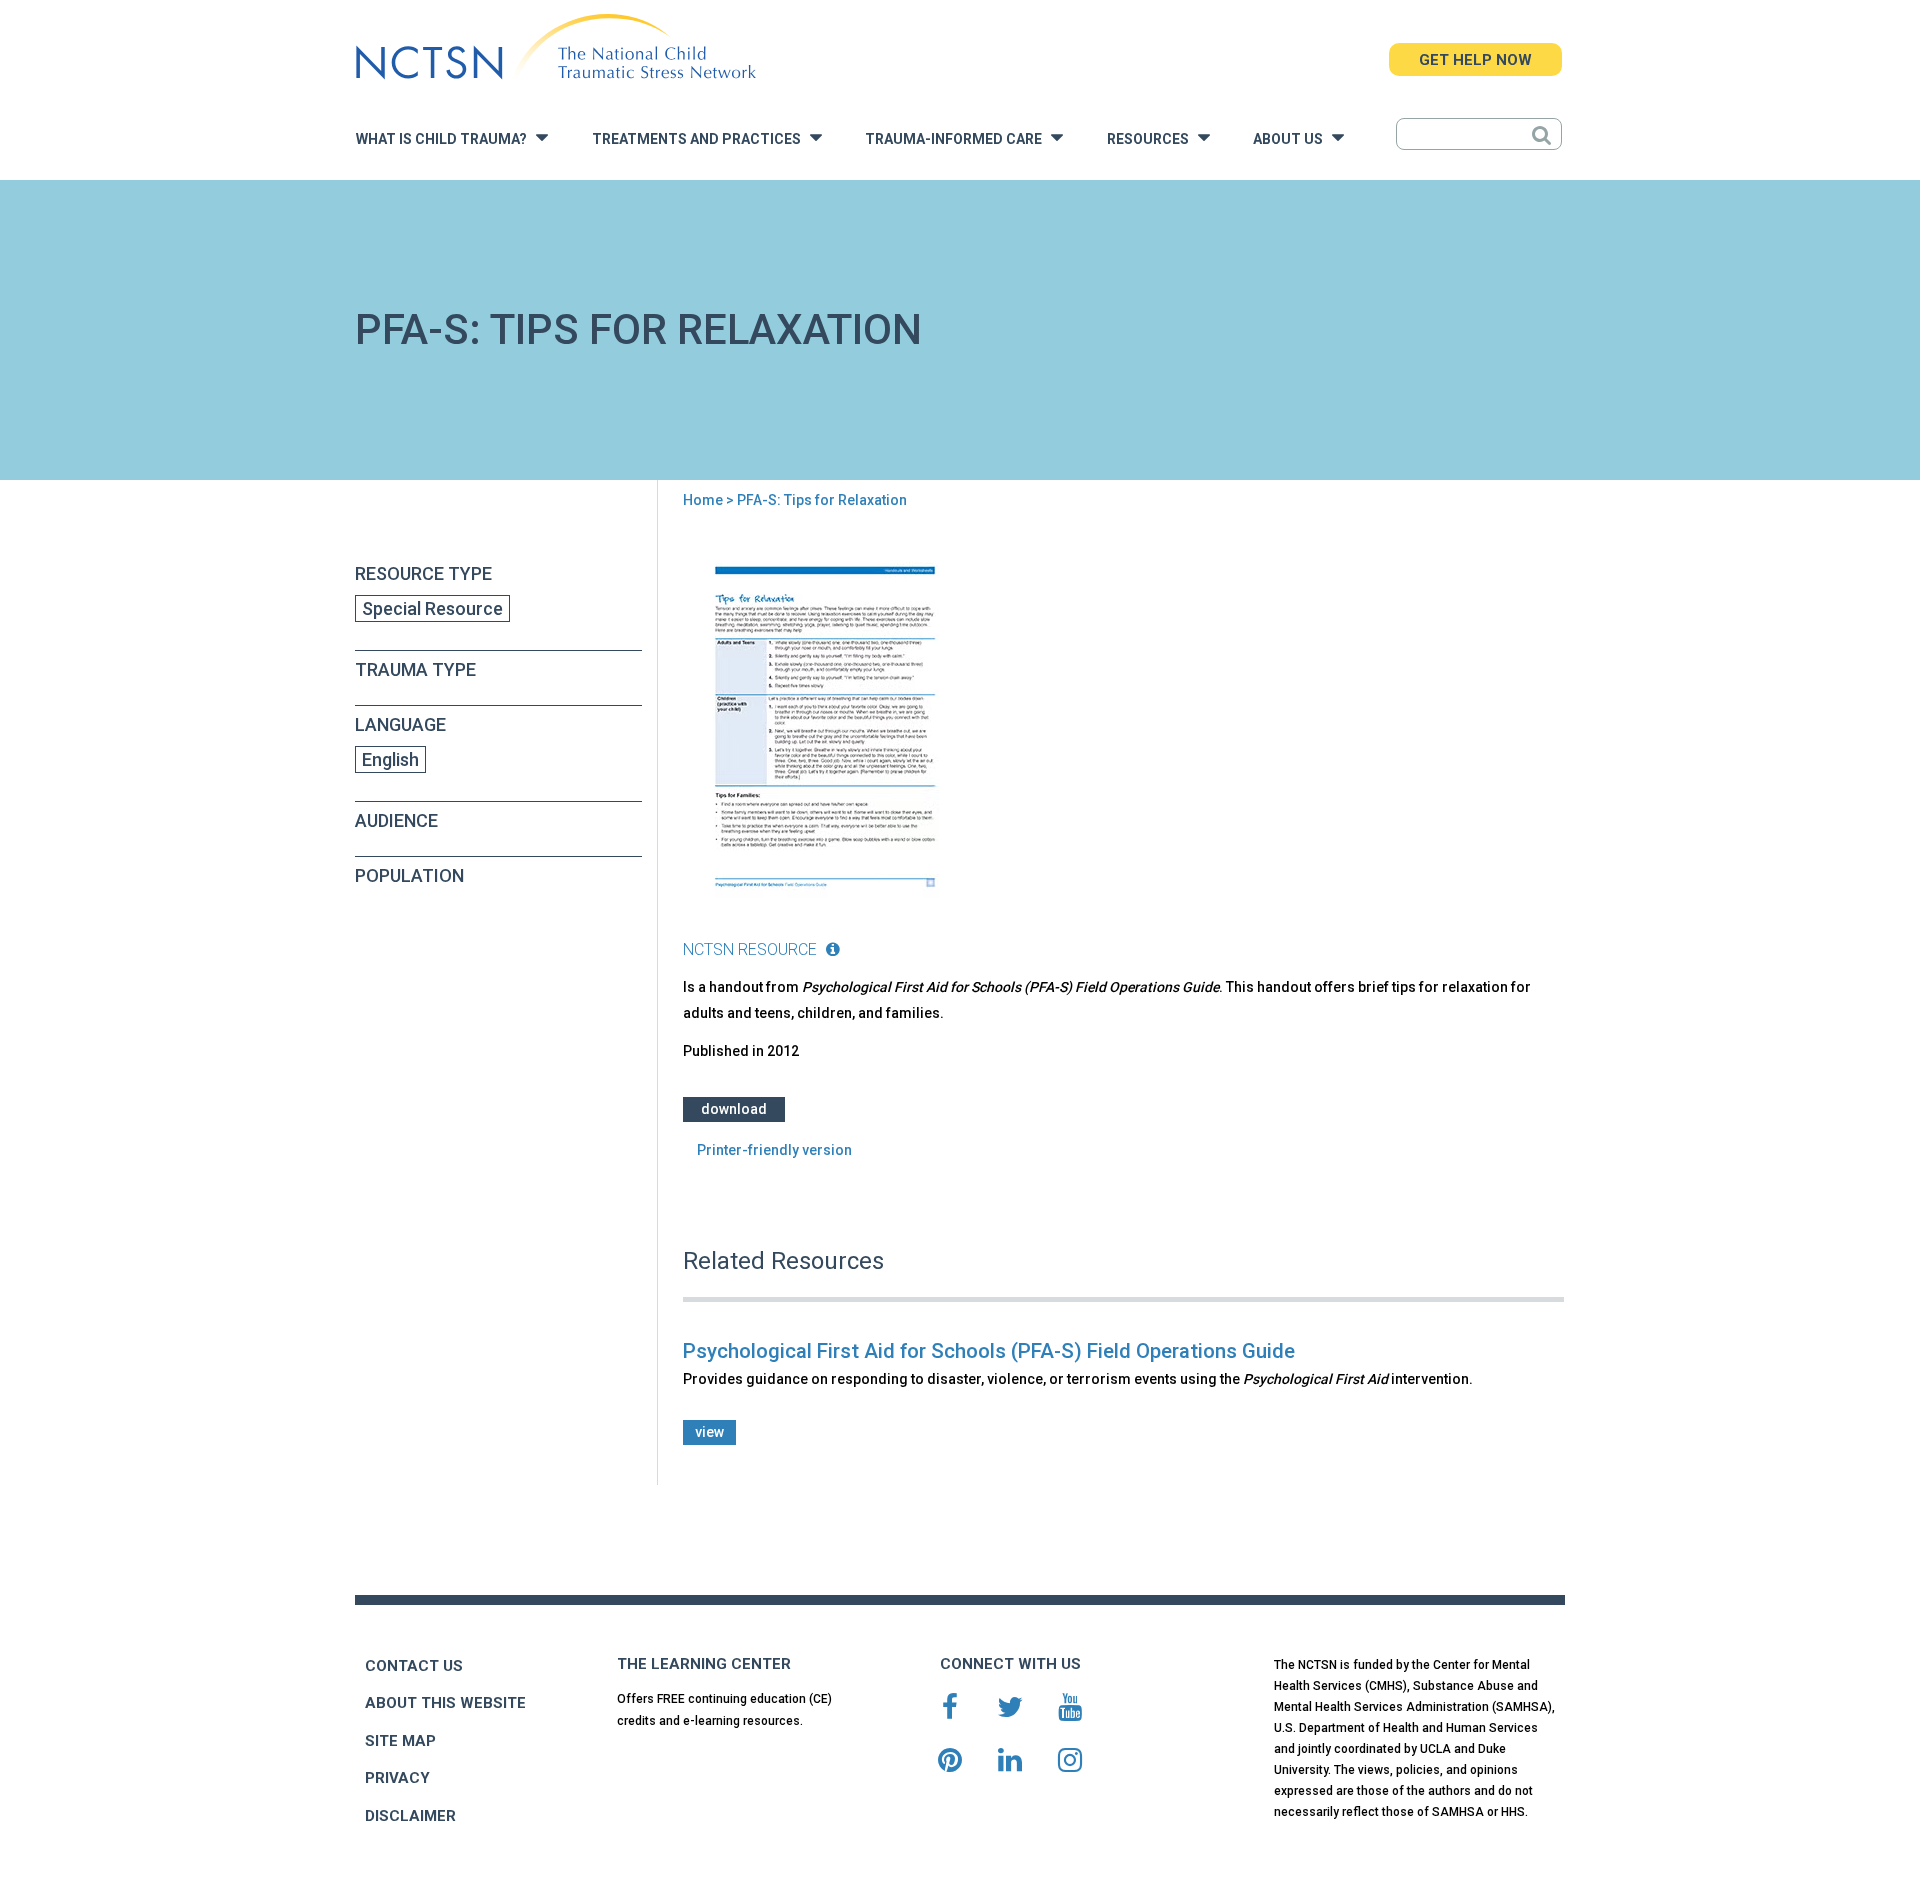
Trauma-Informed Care (958, 139)
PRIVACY (397, 1778)
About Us (1292, 139)
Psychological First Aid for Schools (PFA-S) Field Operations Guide (989, 1351)
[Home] (555, 47)
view (709, 1432)
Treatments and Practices (701, 139)
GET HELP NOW (1475, 60)
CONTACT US (414, 1666)
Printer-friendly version (774, 1150)
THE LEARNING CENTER (704, 1664)
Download (734, 1109)
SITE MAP (400, 1741)
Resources (1152, 139)
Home (703, 500)
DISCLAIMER (410, 1816)
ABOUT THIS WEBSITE (445, 1703)
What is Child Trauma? (446, 139)
